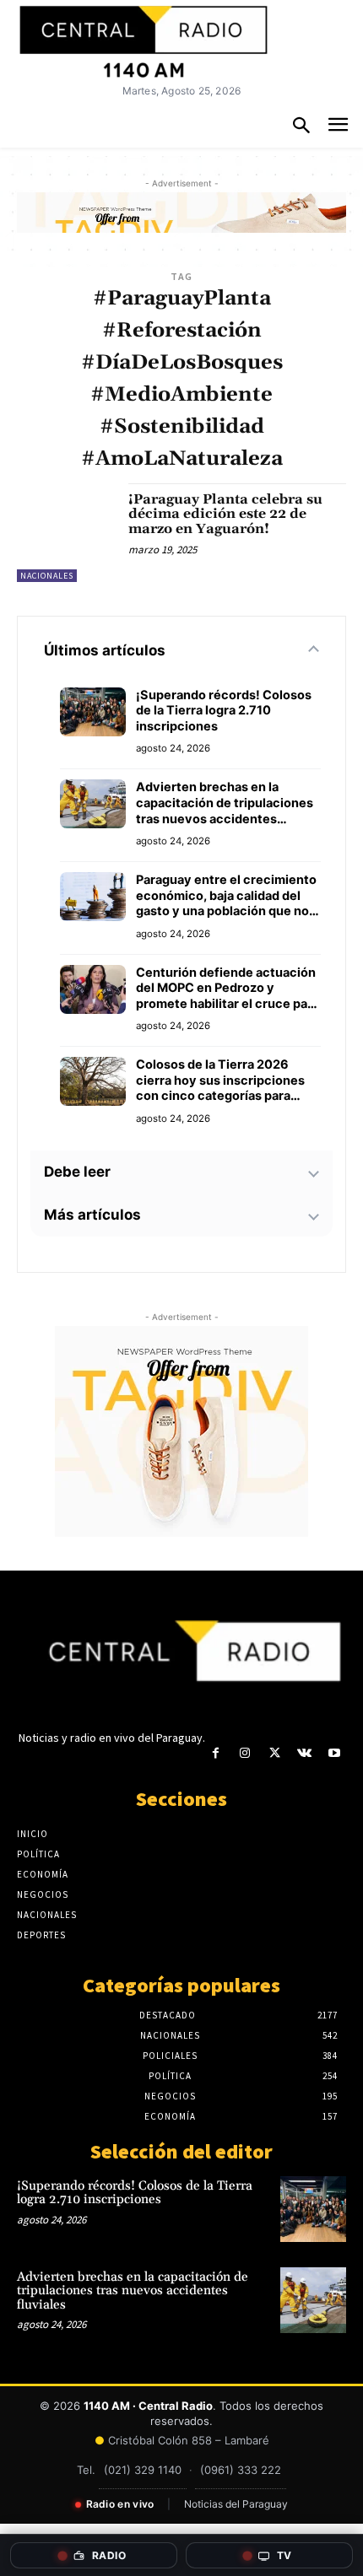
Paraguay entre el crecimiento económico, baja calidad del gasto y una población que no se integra (226, 896)
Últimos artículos (105, 650)
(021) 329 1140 (143, 2470)
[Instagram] (245, 1753)
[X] (275, 1753)
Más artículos (92, 1215)
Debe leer (77, 1172)
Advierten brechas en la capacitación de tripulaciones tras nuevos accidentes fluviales (225, 803)
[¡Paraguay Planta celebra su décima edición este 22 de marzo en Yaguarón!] (66, 533)
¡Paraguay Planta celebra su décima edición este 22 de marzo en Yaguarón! (225, 514)
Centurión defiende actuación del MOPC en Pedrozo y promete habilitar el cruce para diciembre (228, 989)
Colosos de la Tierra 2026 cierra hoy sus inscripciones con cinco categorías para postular (220, 1081)
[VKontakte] (304, 1753)
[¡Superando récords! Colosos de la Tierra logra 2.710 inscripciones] (313, 2209)
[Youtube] (334, 1753)
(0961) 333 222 (241, 2470)
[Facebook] (216, 1753)
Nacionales (47, 576)
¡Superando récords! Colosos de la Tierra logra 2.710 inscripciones (224, 711)
